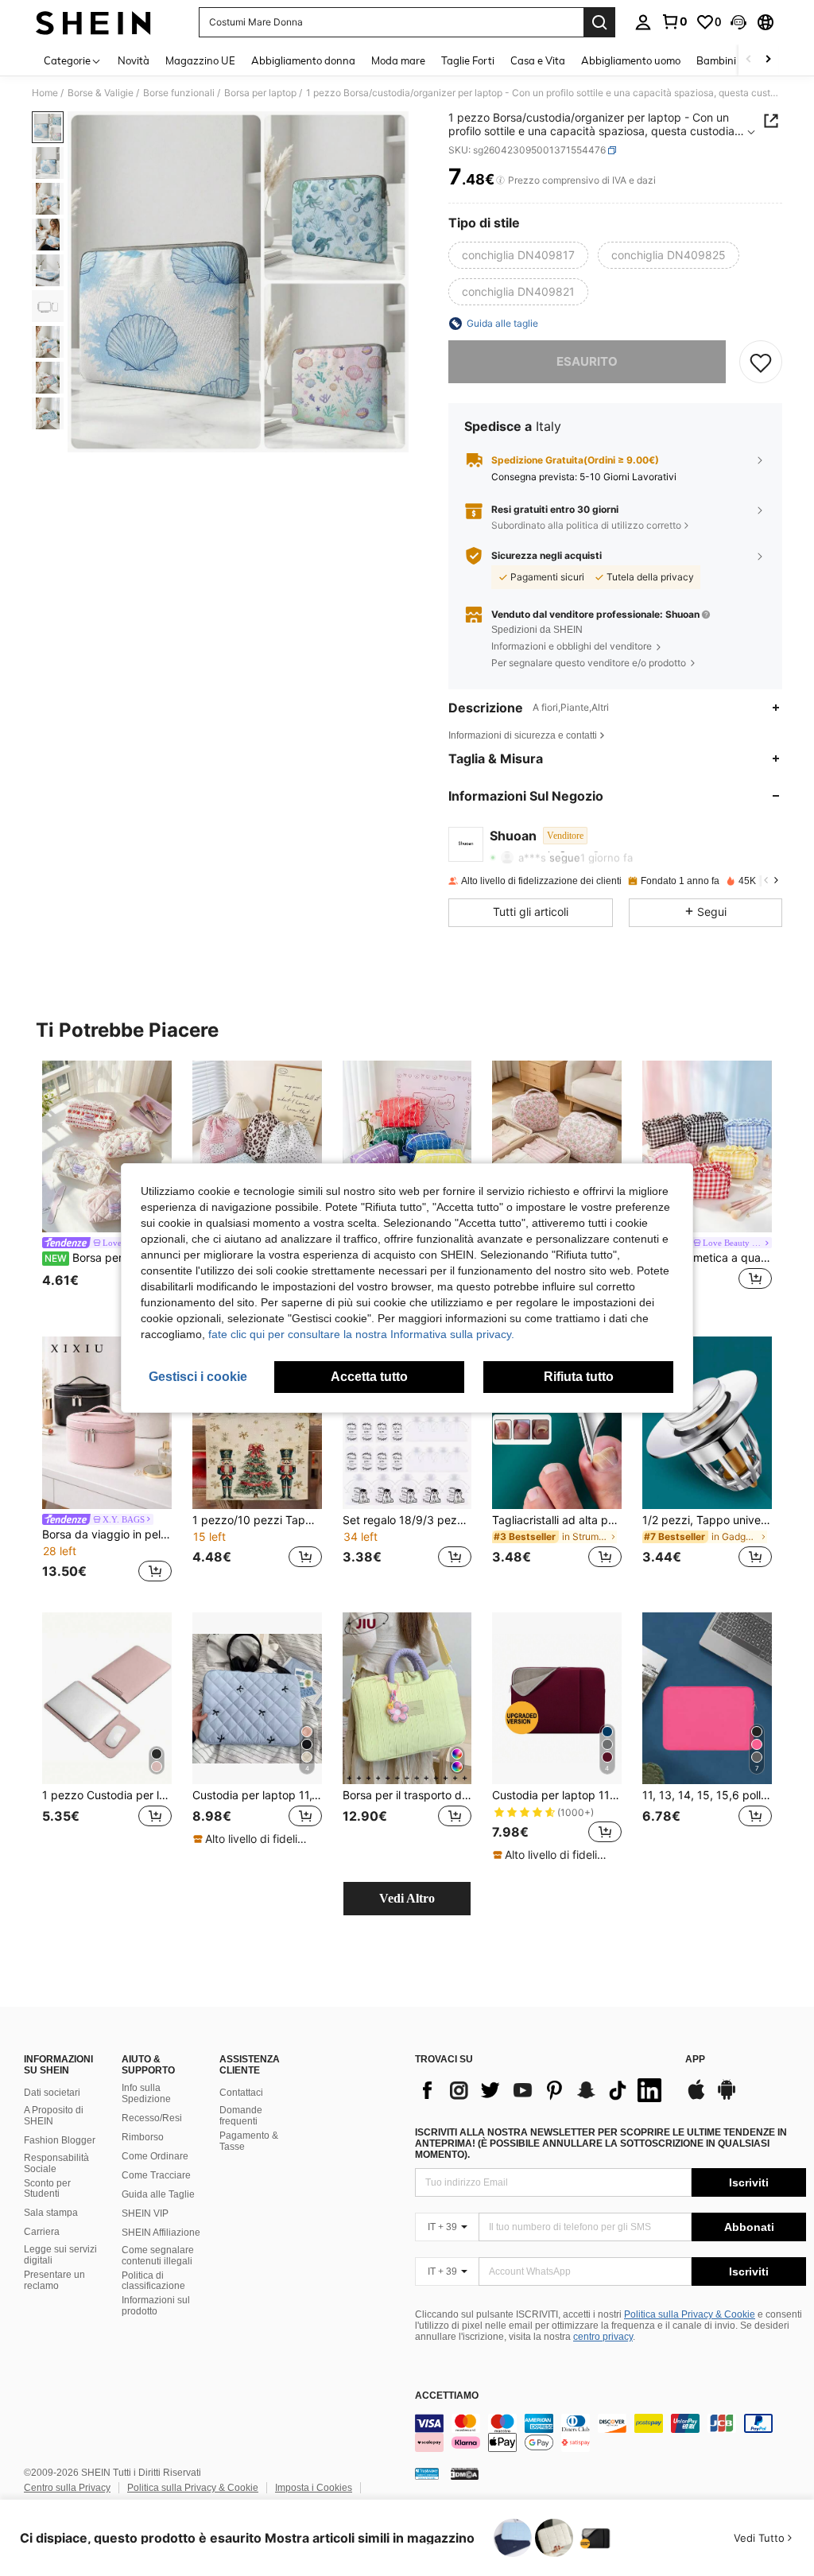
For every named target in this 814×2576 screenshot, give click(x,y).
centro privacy (603, 2337)
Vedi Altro (407, 1898)
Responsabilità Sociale (56, 2163)
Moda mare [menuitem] (398, 60)
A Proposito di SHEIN (54, 2116)
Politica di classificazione (153, 2281)
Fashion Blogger (60, 2140)
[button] (738, 22)
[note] (255, 1839)
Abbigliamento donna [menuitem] (303, 60)
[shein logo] (93, 22)
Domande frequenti (241, 2116)
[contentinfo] (610, 2433)
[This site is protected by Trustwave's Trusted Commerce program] (427, 2473)
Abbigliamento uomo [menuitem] (631, 60)
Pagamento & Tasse (249, 2141)
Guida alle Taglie (158, 2194)
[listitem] (107, 1186)
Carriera (42, 2232)
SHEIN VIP (145, 2213)
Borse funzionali (179, 93)
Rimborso (143, 2137)
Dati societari (52, 2093)
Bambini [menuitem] (716, 60)
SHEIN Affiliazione (161, 2233)
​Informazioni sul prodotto (156, 2306)
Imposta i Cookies (314, 2488)
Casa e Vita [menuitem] (538, 60)
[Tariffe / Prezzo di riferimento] (500, 180)
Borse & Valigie (101, 93)
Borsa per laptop (260, 93)
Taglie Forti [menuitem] (468, 60)
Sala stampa (51, 2213)
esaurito (587, 361)
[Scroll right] (768, 60)
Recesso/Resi (152, 2118)
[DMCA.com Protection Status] (465, 2473)
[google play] (727, 2097)
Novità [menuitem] (134, 60)
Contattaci (241, 2093)
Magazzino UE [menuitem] (200, 60)
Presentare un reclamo (54, 2280)
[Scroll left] (749, 60)
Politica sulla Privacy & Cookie (690, 2314)
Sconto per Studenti (47, 2189)
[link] (674, 21)
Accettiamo (447, 2396)
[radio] (518, 255)
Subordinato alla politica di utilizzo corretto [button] (586, 525)
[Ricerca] (599, 22)
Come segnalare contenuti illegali (158, 2256)
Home (45, 93)
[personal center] (643, 22)
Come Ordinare (155, 2156)
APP (695, 2060)
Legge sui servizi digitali (60, 2255)
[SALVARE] (761, 362)
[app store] (696, 2097)
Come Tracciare (156, 2175)
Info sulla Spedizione (146, 2093)
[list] (542, 2090)
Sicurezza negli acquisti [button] (547, 556)
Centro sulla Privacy (67, 2488)
